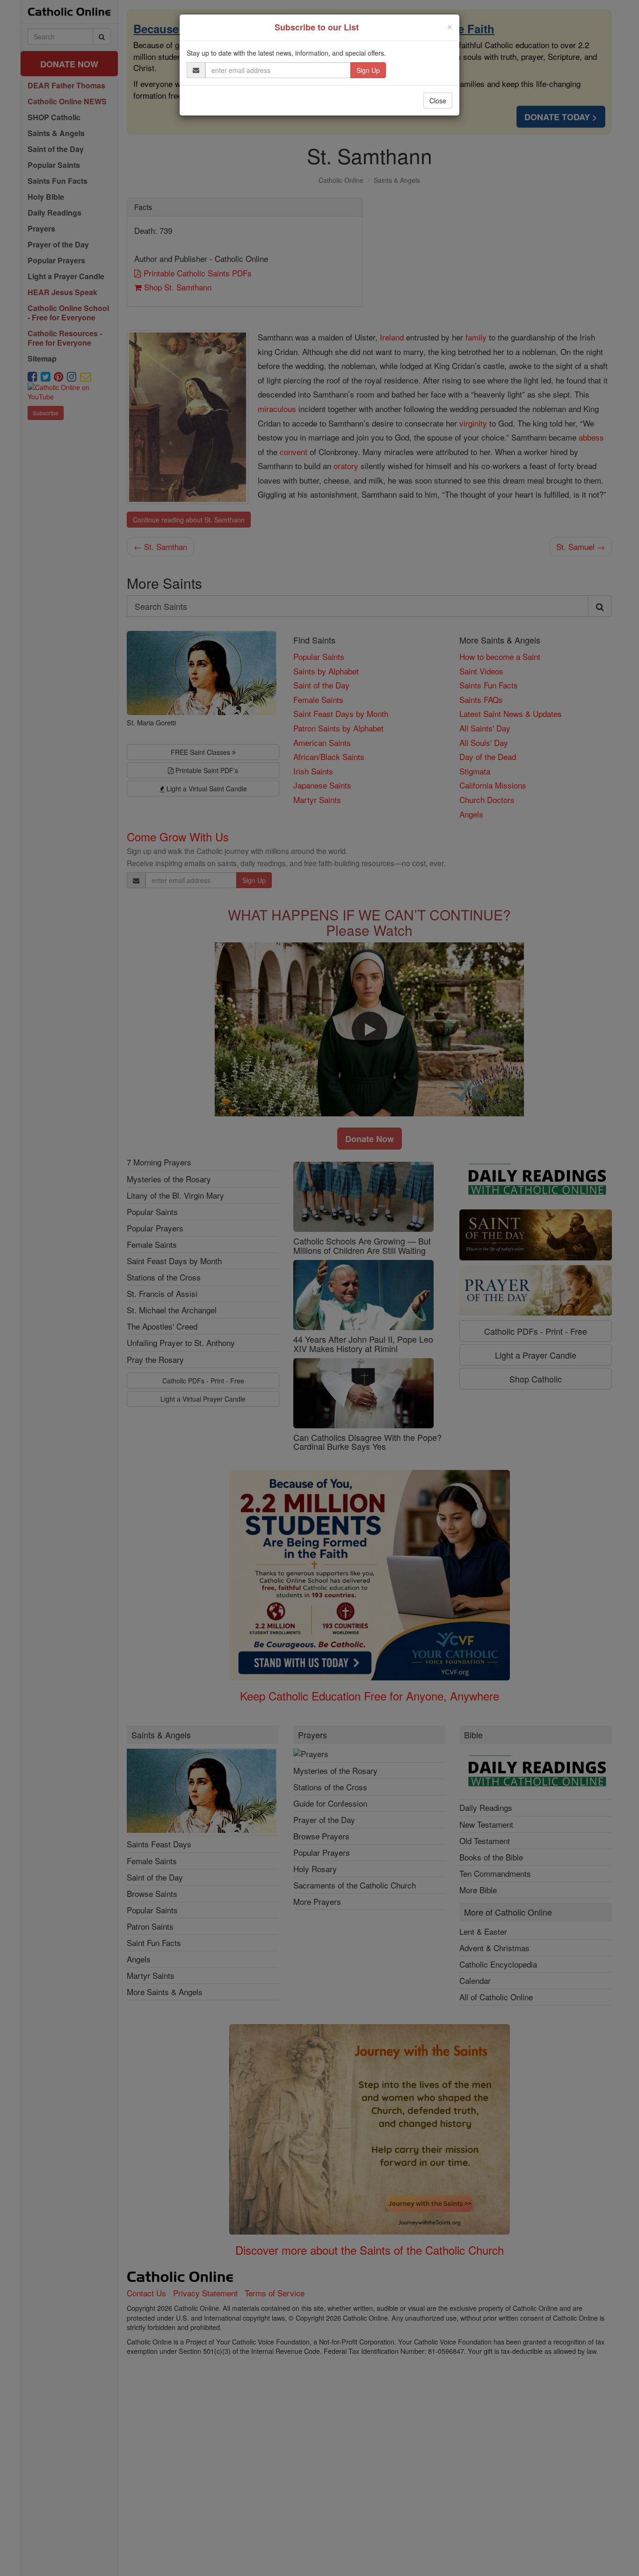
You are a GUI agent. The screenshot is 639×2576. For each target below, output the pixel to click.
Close (438, 101)
